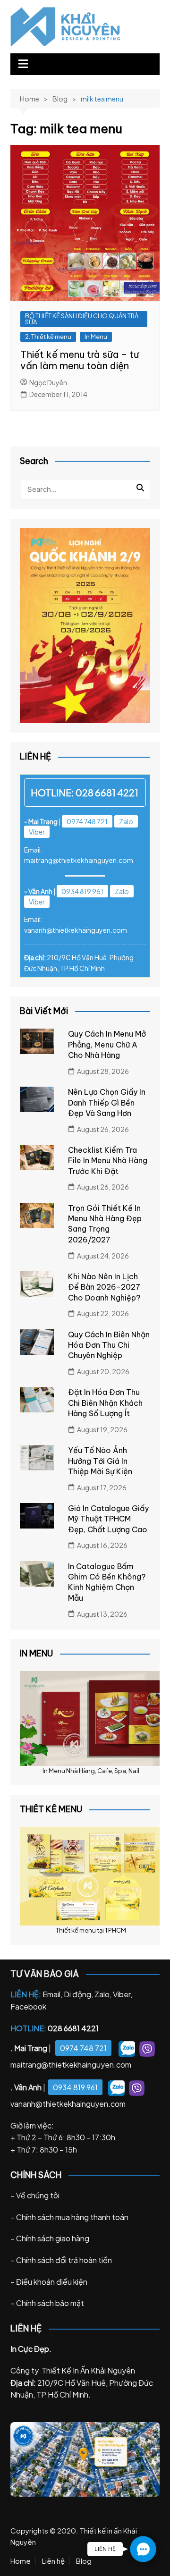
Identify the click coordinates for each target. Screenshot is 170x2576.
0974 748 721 (87, 821)
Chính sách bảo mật (50, 2303)
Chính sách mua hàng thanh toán (72, 2217)
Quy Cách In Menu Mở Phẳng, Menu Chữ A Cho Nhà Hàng (107, 1044)
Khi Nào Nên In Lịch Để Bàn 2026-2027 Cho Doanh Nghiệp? (104, 1287)
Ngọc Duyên (48, 382)
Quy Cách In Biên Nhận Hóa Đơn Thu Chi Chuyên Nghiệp (109, 1345)
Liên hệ (53, 2561)
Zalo (126, 821)
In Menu (96, 337)
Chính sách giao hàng (53, 2238)
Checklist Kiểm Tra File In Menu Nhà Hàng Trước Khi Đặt (108, 1161)
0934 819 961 (82, 891)
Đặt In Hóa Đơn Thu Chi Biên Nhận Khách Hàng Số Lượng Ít (105, 1403)
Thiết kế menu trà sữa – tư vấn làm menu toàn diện (80, 360)
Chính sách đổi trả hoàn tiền (64, 2260)
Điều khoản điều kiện (52, 2282)
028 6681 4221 (107, 792)
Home (21, 2561)
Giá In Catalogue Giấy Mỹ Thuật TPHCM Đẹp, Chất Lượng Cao (108, 1519)
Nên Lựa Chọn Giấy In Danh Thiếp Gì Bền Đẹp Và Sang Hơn (107, 1102)
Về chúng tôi (38, 2195)
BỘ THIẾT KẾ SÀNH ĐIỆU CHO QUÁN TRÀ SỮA (82, 319)
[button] (143, 2549)
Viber (37, 832)
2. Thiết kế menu (48, 337)
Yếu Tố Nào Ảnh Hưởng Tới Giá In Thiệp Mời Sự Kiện (100, 1461)
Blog (84, 2561)
